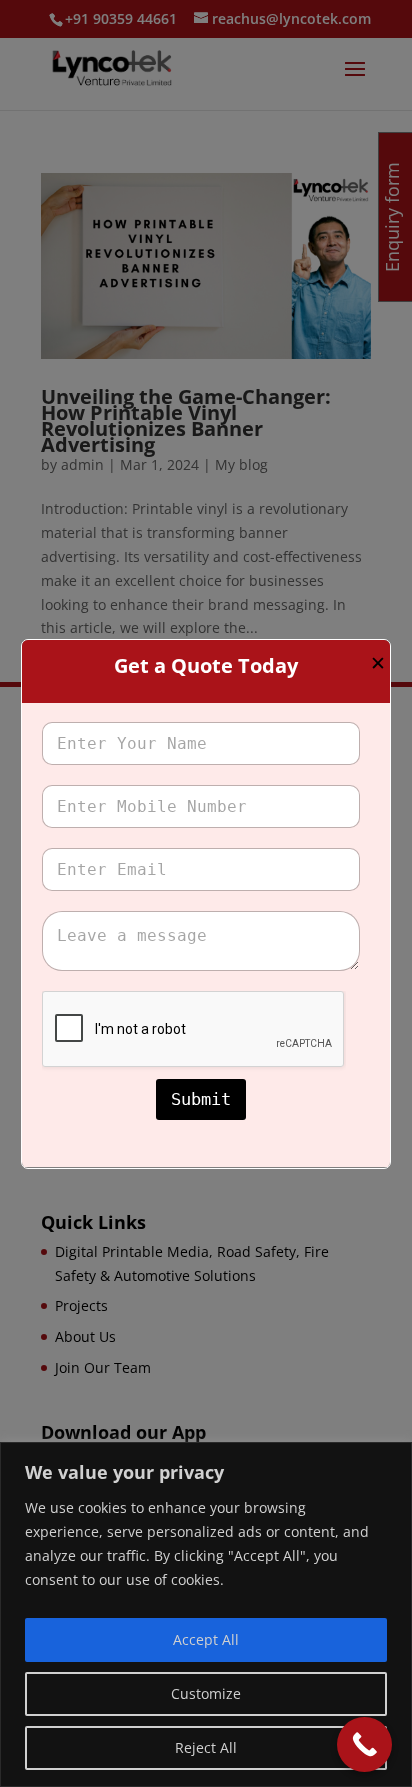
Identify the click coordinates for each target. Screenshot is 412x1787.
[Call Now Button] (364, 1744)
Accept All (206, 1639)
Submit (201, 1099)
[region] (206, 1614)
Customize (206, 1693)
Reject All (206, 1747)
